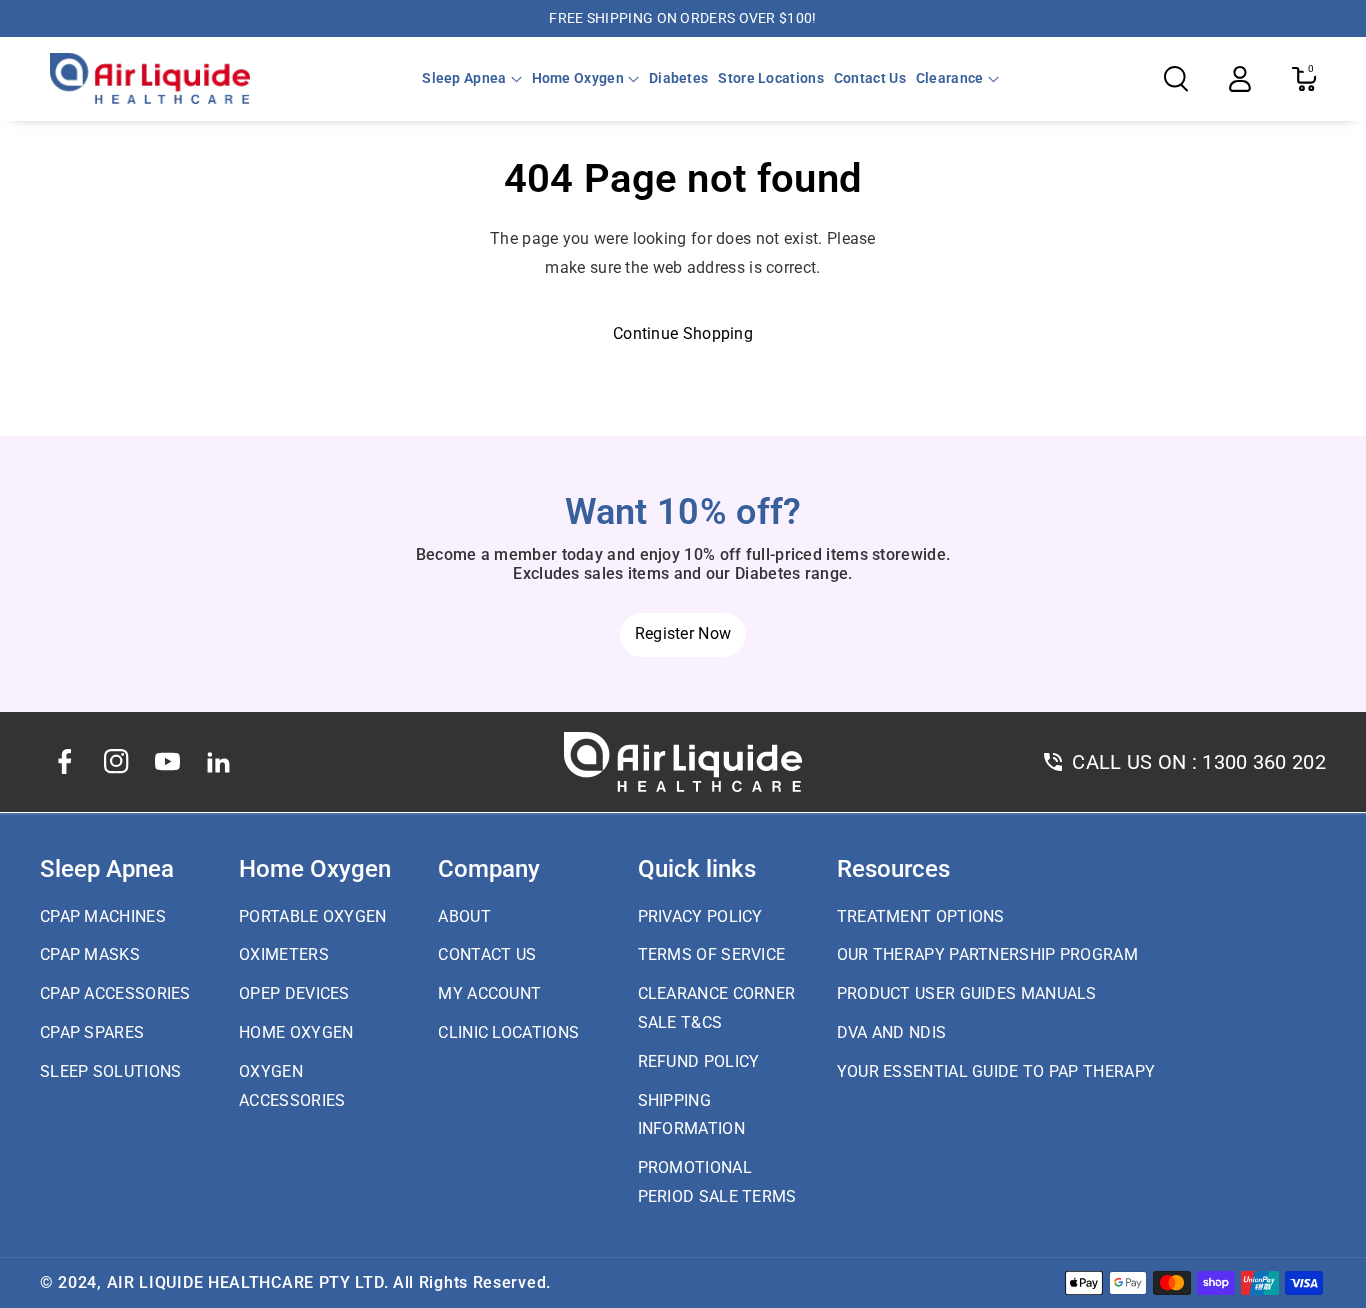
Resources (893, 869)
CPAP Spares (92, 1032)
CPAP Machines (103, 916)
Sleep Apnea (464, 78)
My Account (489, 993)
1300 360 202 (1264, 762)
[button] (471, 78)
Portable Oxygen (313, 916)
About (464, 916)
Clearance (950, 78)
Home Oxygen (578, 78)
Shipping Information (691, 1115)
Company (489, 869)
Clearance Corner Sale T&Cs (717, 1008)
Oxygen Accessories (292, 1086)
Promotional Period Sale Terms (717, 1182)
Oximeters (284, 954)
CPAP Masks (90, 954)
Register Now (683, 633)
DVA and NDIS (892, 1032)
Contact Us (487, 954)
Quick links (697, 869)
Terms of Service (712, 954)
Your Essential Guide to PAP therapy (996, 1071)
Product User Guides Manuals (967, 993)
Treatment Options (921, 916)
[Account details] (1240, 79)
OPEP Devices (294, 993)
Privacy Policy (700, 916)
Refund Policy (699, 1061)
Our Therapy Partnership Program (987, 954)
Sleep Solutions (111, 1071)
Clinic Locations (508, 1032)
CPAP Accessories (115, 993)
